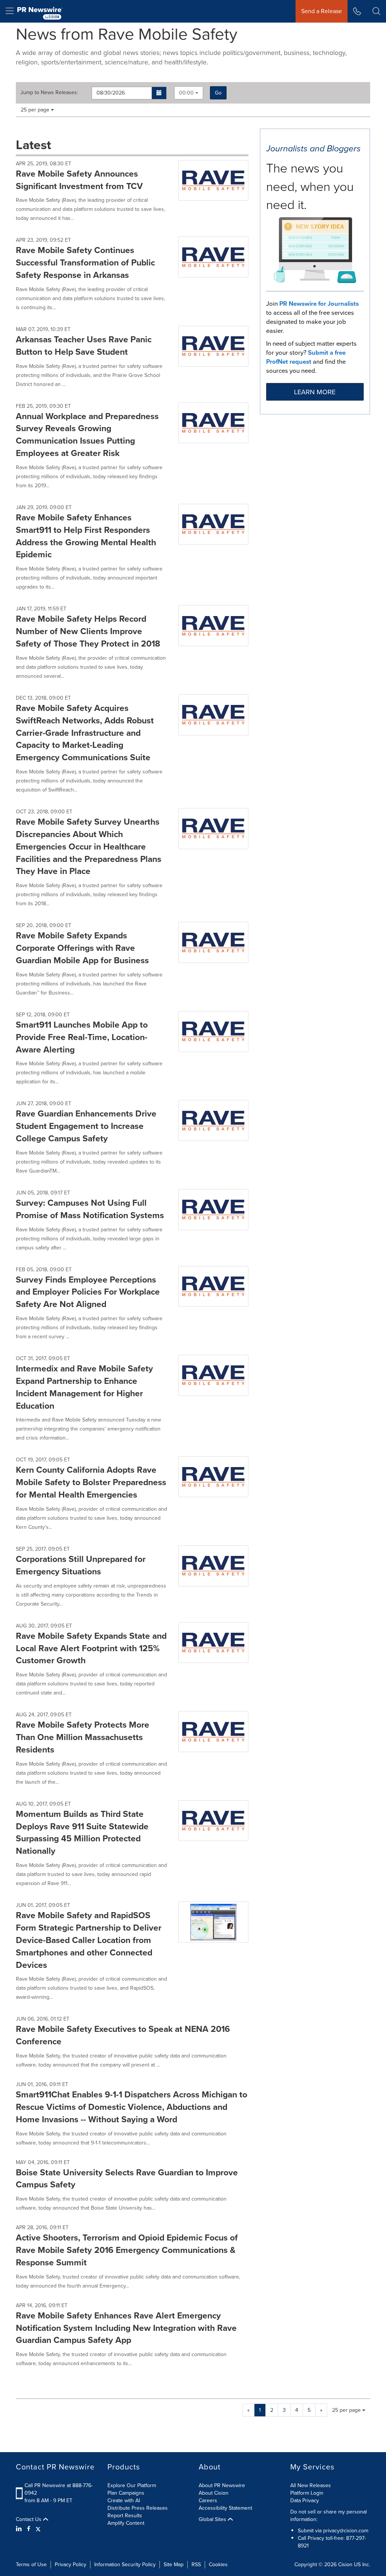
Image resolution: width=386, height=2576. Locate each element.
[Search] (376, 11)
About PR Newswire (222, 2485)
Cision (345, 2565)
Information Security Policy (125, 2565)
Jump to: (49, 93)
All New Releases (311, 2485)
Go (218, 93)
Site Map (174, 2565)
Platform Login (307, 2493)
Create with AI (124, 2501)
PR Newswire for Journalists (319, 304)
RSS (196, 2565)
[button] (159, 93)
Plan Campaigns (126, 2493)
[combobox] (189, 93)
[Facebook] (29, 2529)
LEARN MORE (315, 392)
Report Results (125, 2516)
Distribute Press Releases (138, 2508)
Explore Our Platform (132, 2485)
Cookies (218, 2565)
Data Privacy (305, 2501)
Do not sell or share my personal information (329, 2516)
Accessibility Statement (225, 2508)
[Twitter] (38, 2529)
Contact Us (29, 2520)
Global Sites (213, 2520)
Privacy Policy (70, 2565)
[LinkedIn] (20, 2529)
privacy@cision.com (346, 2531)
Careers (208, 2501)
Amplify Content (126, 2523)
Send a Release (322, 11)
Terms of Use (31, 2565)
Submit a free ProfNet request (306, 357)
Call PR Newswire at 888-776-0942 (59, 2489)
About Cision (214, 2493)
